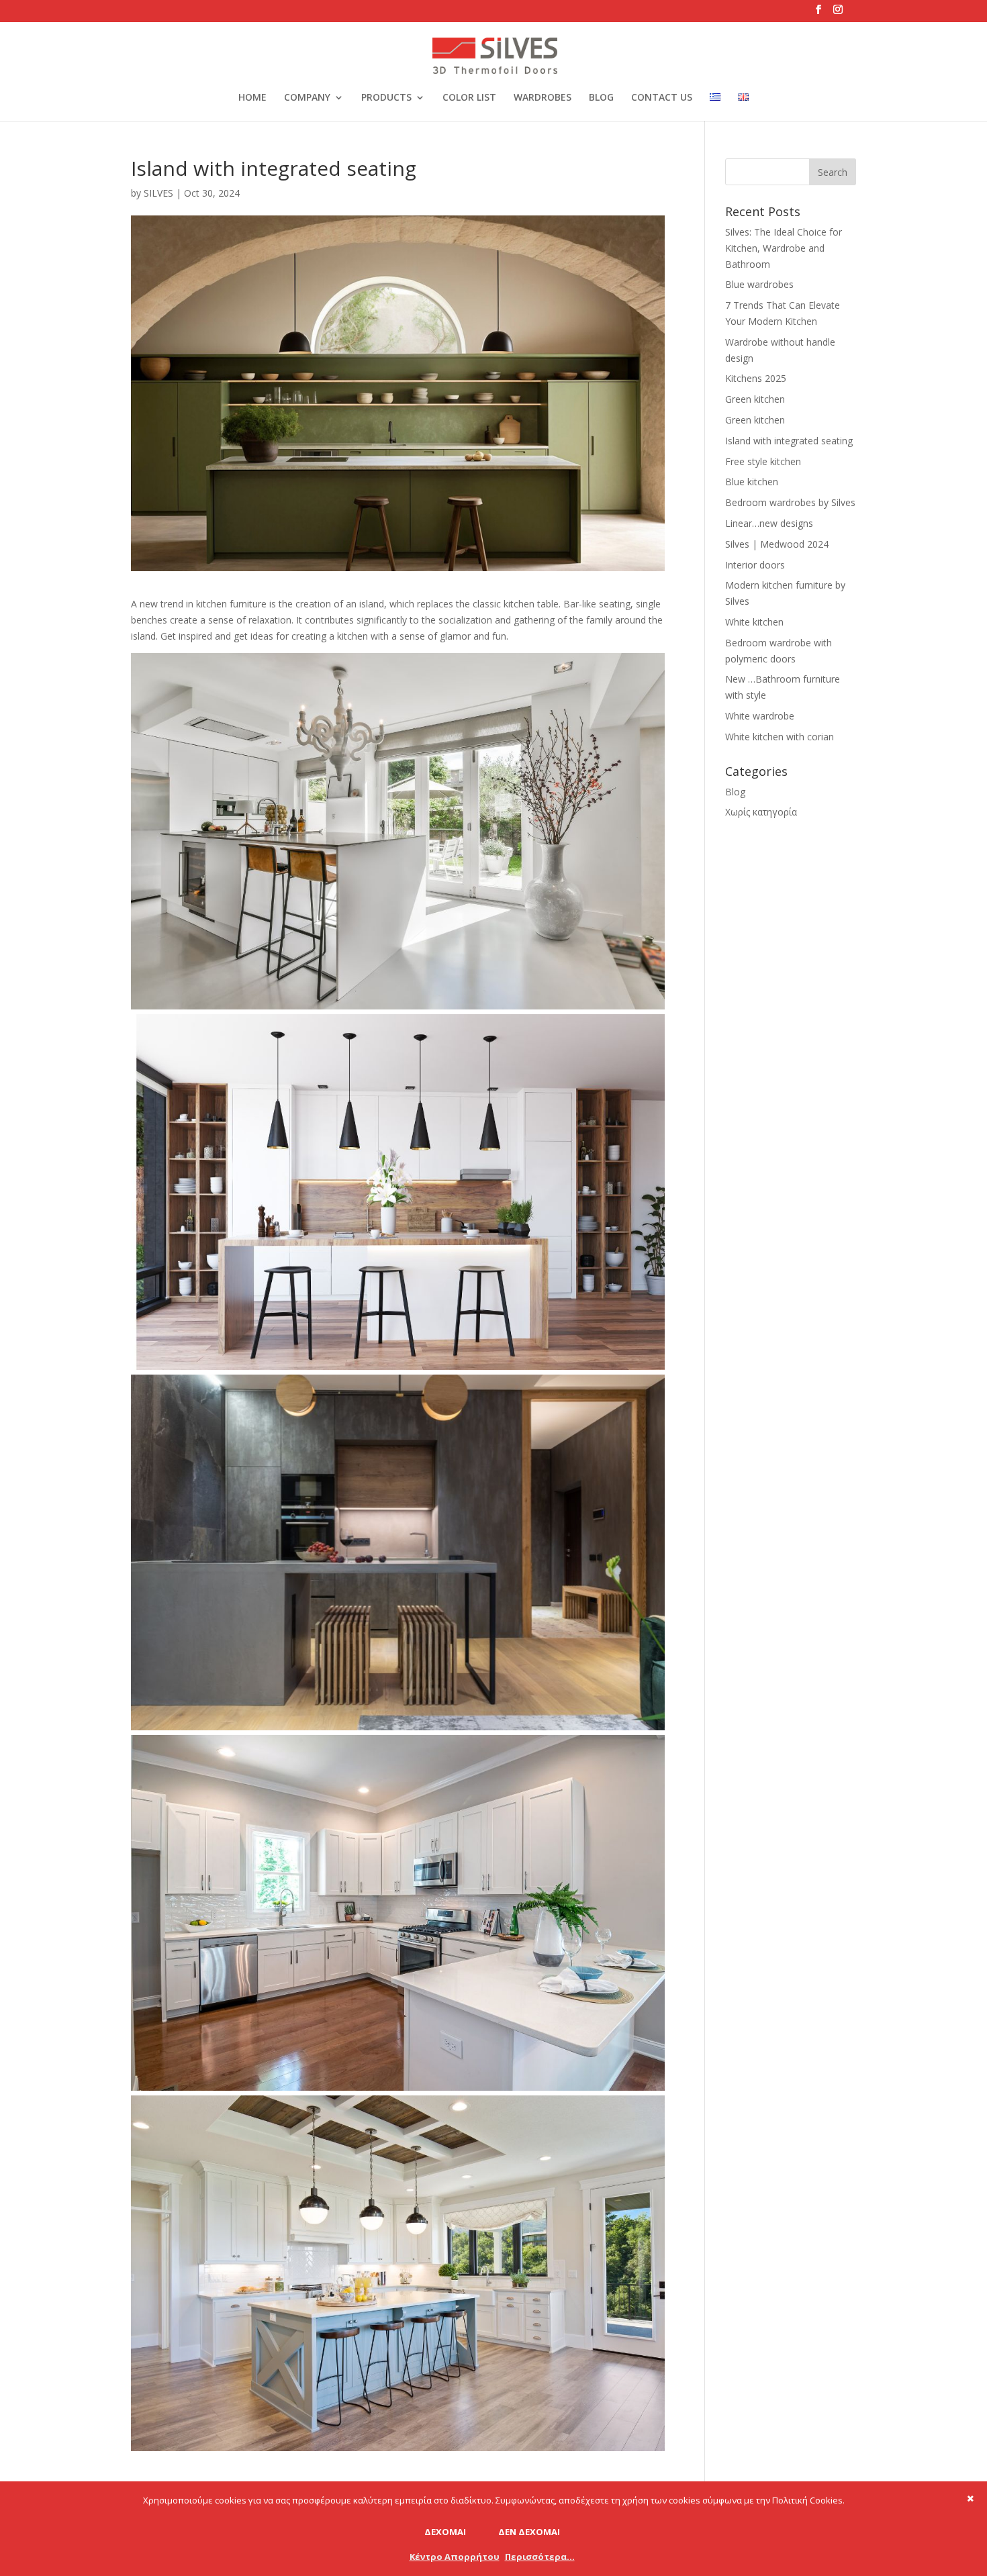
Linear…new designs (769, 523)
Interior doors (755, 565)
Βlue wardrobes (759, 284)
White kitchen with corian (780, 737)
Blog (735, 792)
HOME (252, 98)
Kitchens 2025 (756, 378)
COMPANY (307, 98)
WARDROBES (543, 98)
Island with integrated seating (789, 441)
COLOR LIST (469, 98)
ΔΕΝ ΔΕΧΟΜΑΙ (529, 2532)
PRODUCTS (386, 98)
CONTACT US (662, 98)
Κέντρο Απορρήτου (455, 2557)
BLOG (601, 98)
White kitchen (754, 622)
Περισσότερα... (540, 2557)
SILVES (158, 193)
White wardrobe (760, 716)
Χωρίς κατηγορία (761, 812)
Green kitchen (755, 399)
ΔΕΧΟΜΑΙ (445, 2532)
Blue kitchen (752, 482)
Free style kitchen (763, 461)
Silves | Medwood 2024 (777, 544)
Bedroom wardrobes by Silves (790, 502)
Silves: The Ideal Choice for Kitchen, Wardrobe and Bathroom (784, 248)
